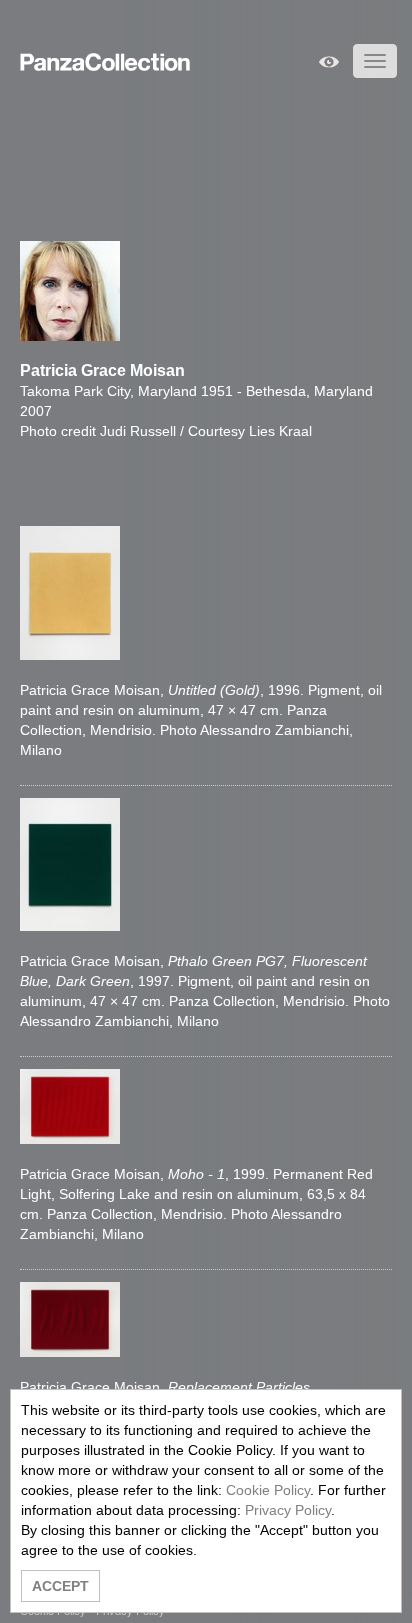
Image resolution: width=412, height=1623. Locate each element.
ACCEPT (60, 1586)
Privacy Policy (288, 1510)
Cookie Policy (268, 1490)
